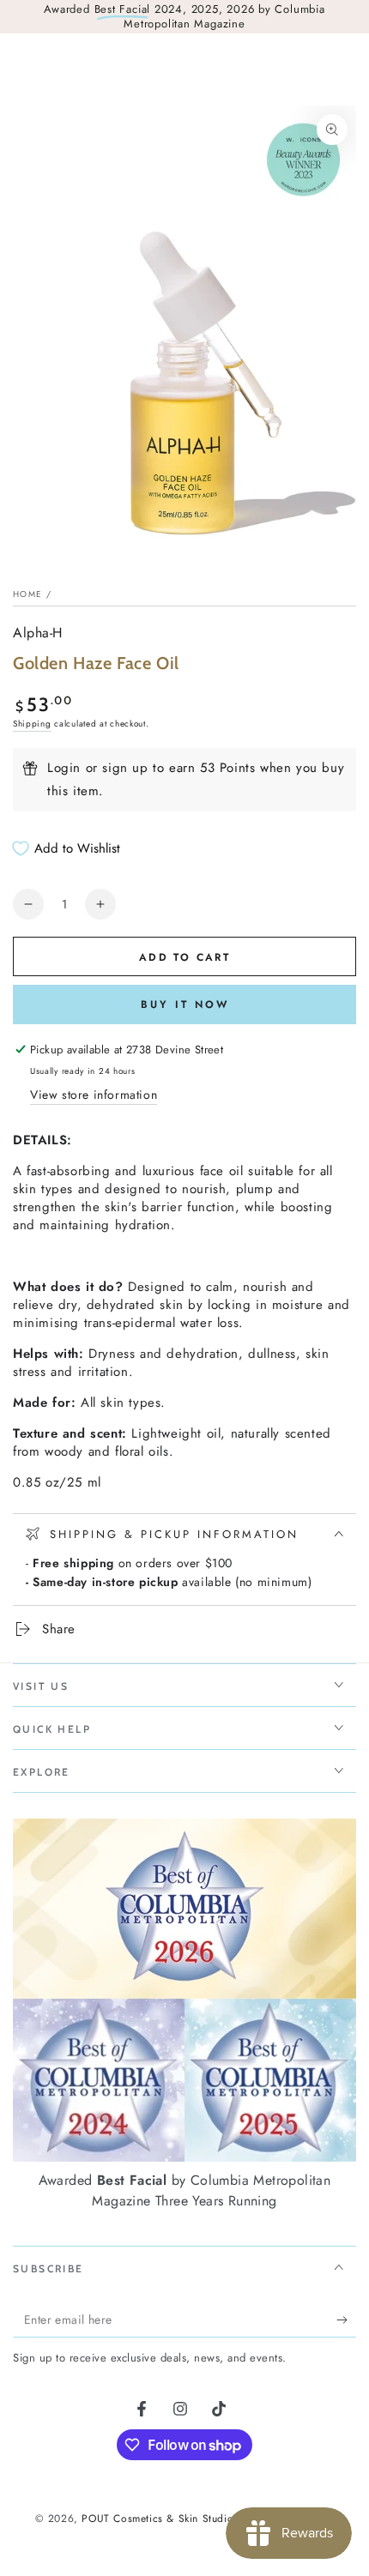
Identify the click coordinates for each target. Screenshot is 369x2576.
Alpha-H (38, 633)
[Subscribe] (346, 2320)
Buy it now (185, 1004)
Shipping (32, 724)
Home (27, 594)
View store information (94, 1095)
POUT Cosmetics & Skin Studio (157, 2519)
